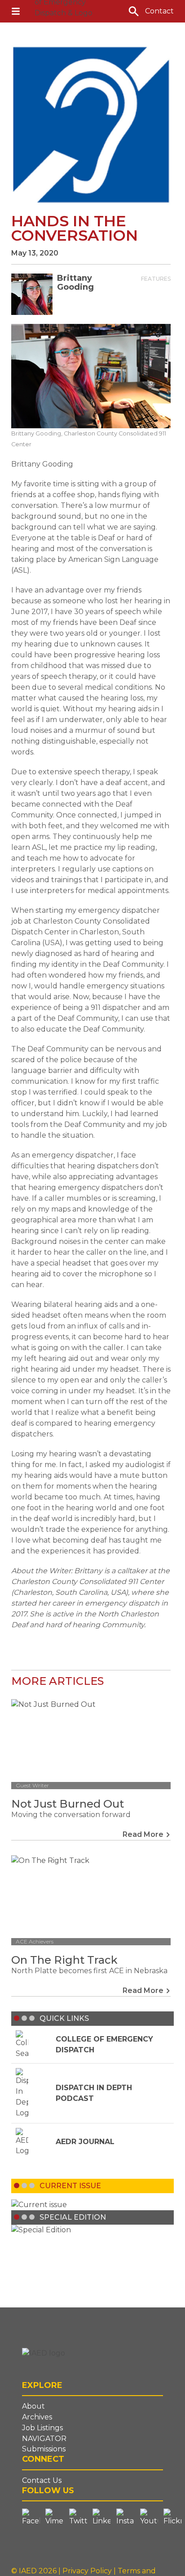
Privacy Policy (88, 2571)
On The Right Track (64, 1960)
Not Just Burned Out (68, 1804)
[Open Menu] (16, 11)
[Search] (134, 11)
